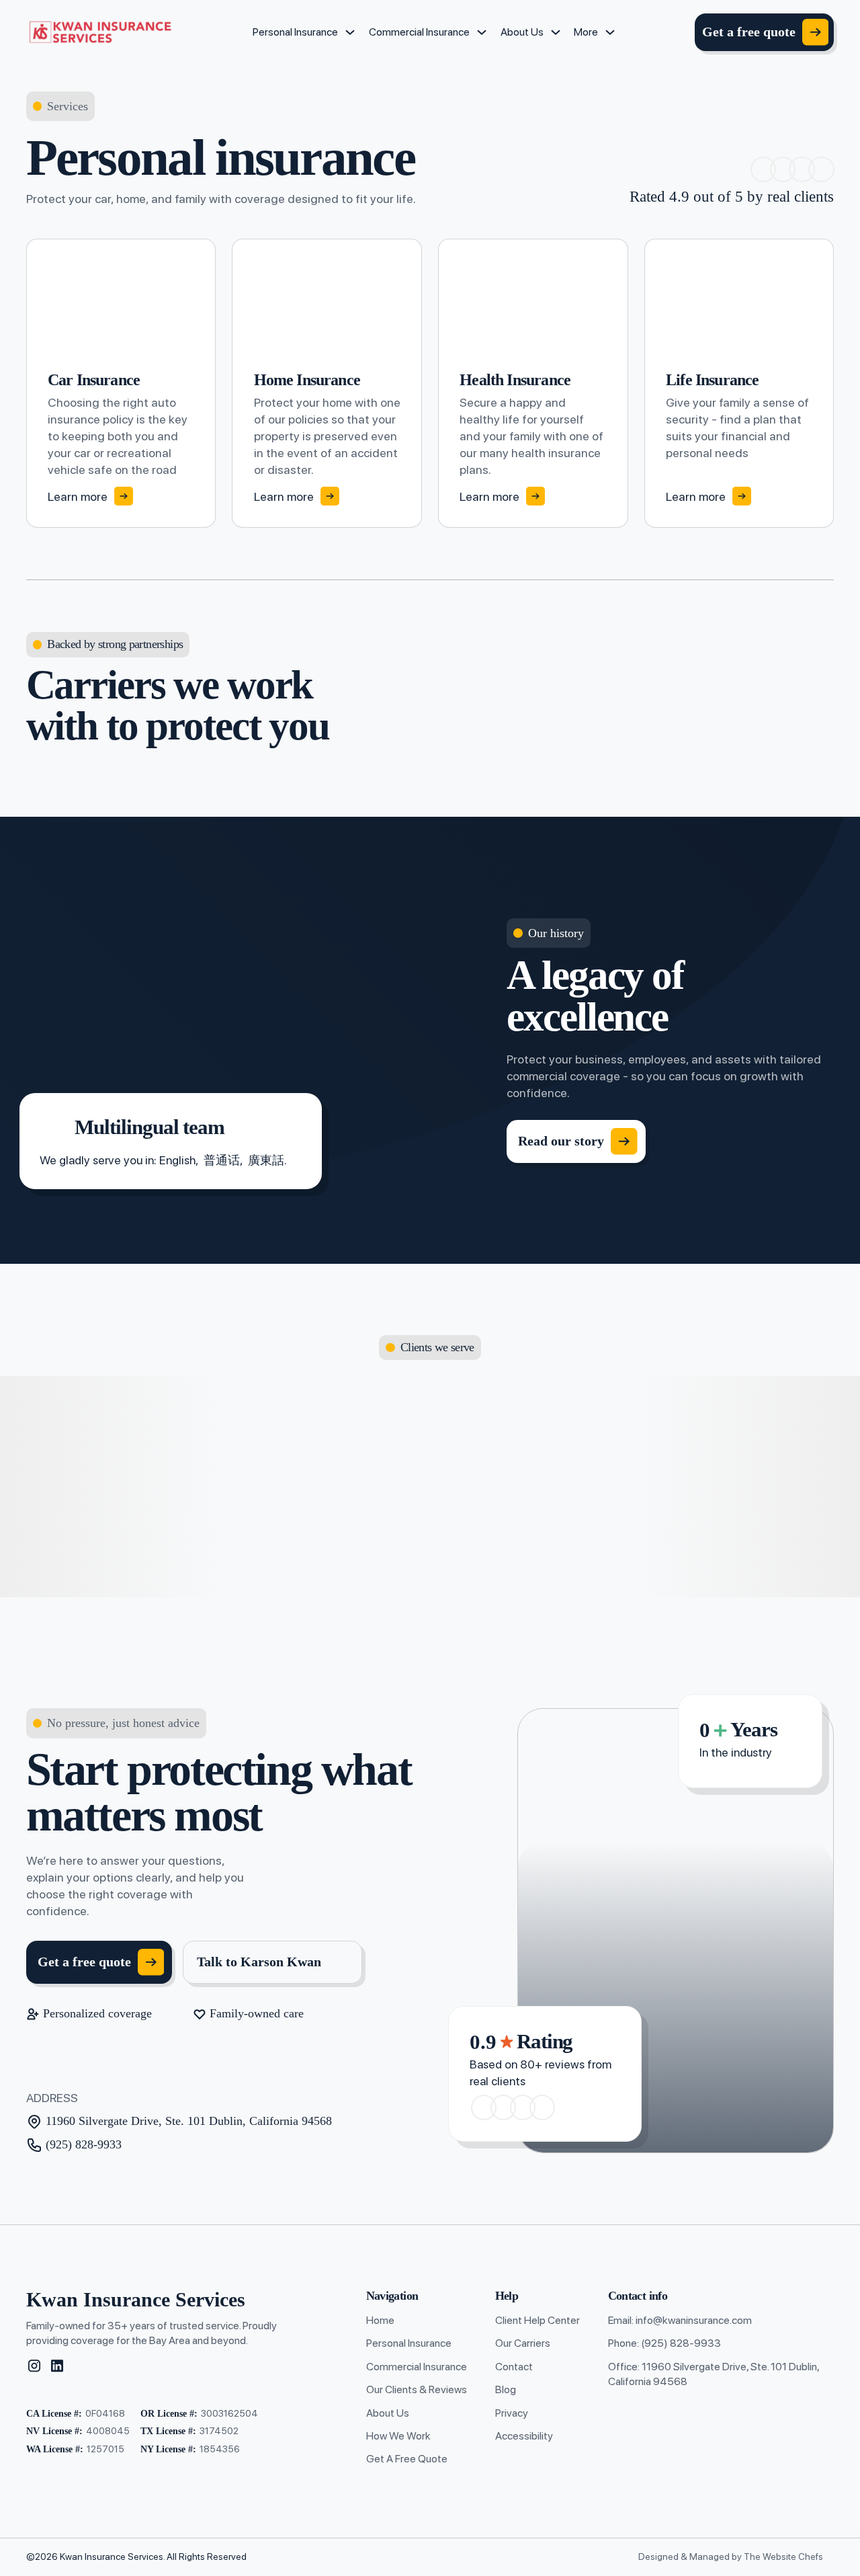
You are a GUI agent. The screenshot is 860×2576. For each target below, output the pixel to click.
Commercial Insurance (419, 32)
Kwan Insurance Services (136, 2300)
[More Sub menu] (610, 32)
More (586, 32)
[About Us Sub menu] (556, 32)
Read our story (561, 1141)
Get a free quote (749, 32)
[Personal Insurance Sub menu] (350, 32)
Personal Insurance (295, 32)
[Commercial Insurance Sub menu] (482, 32)
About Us (522, 32)
